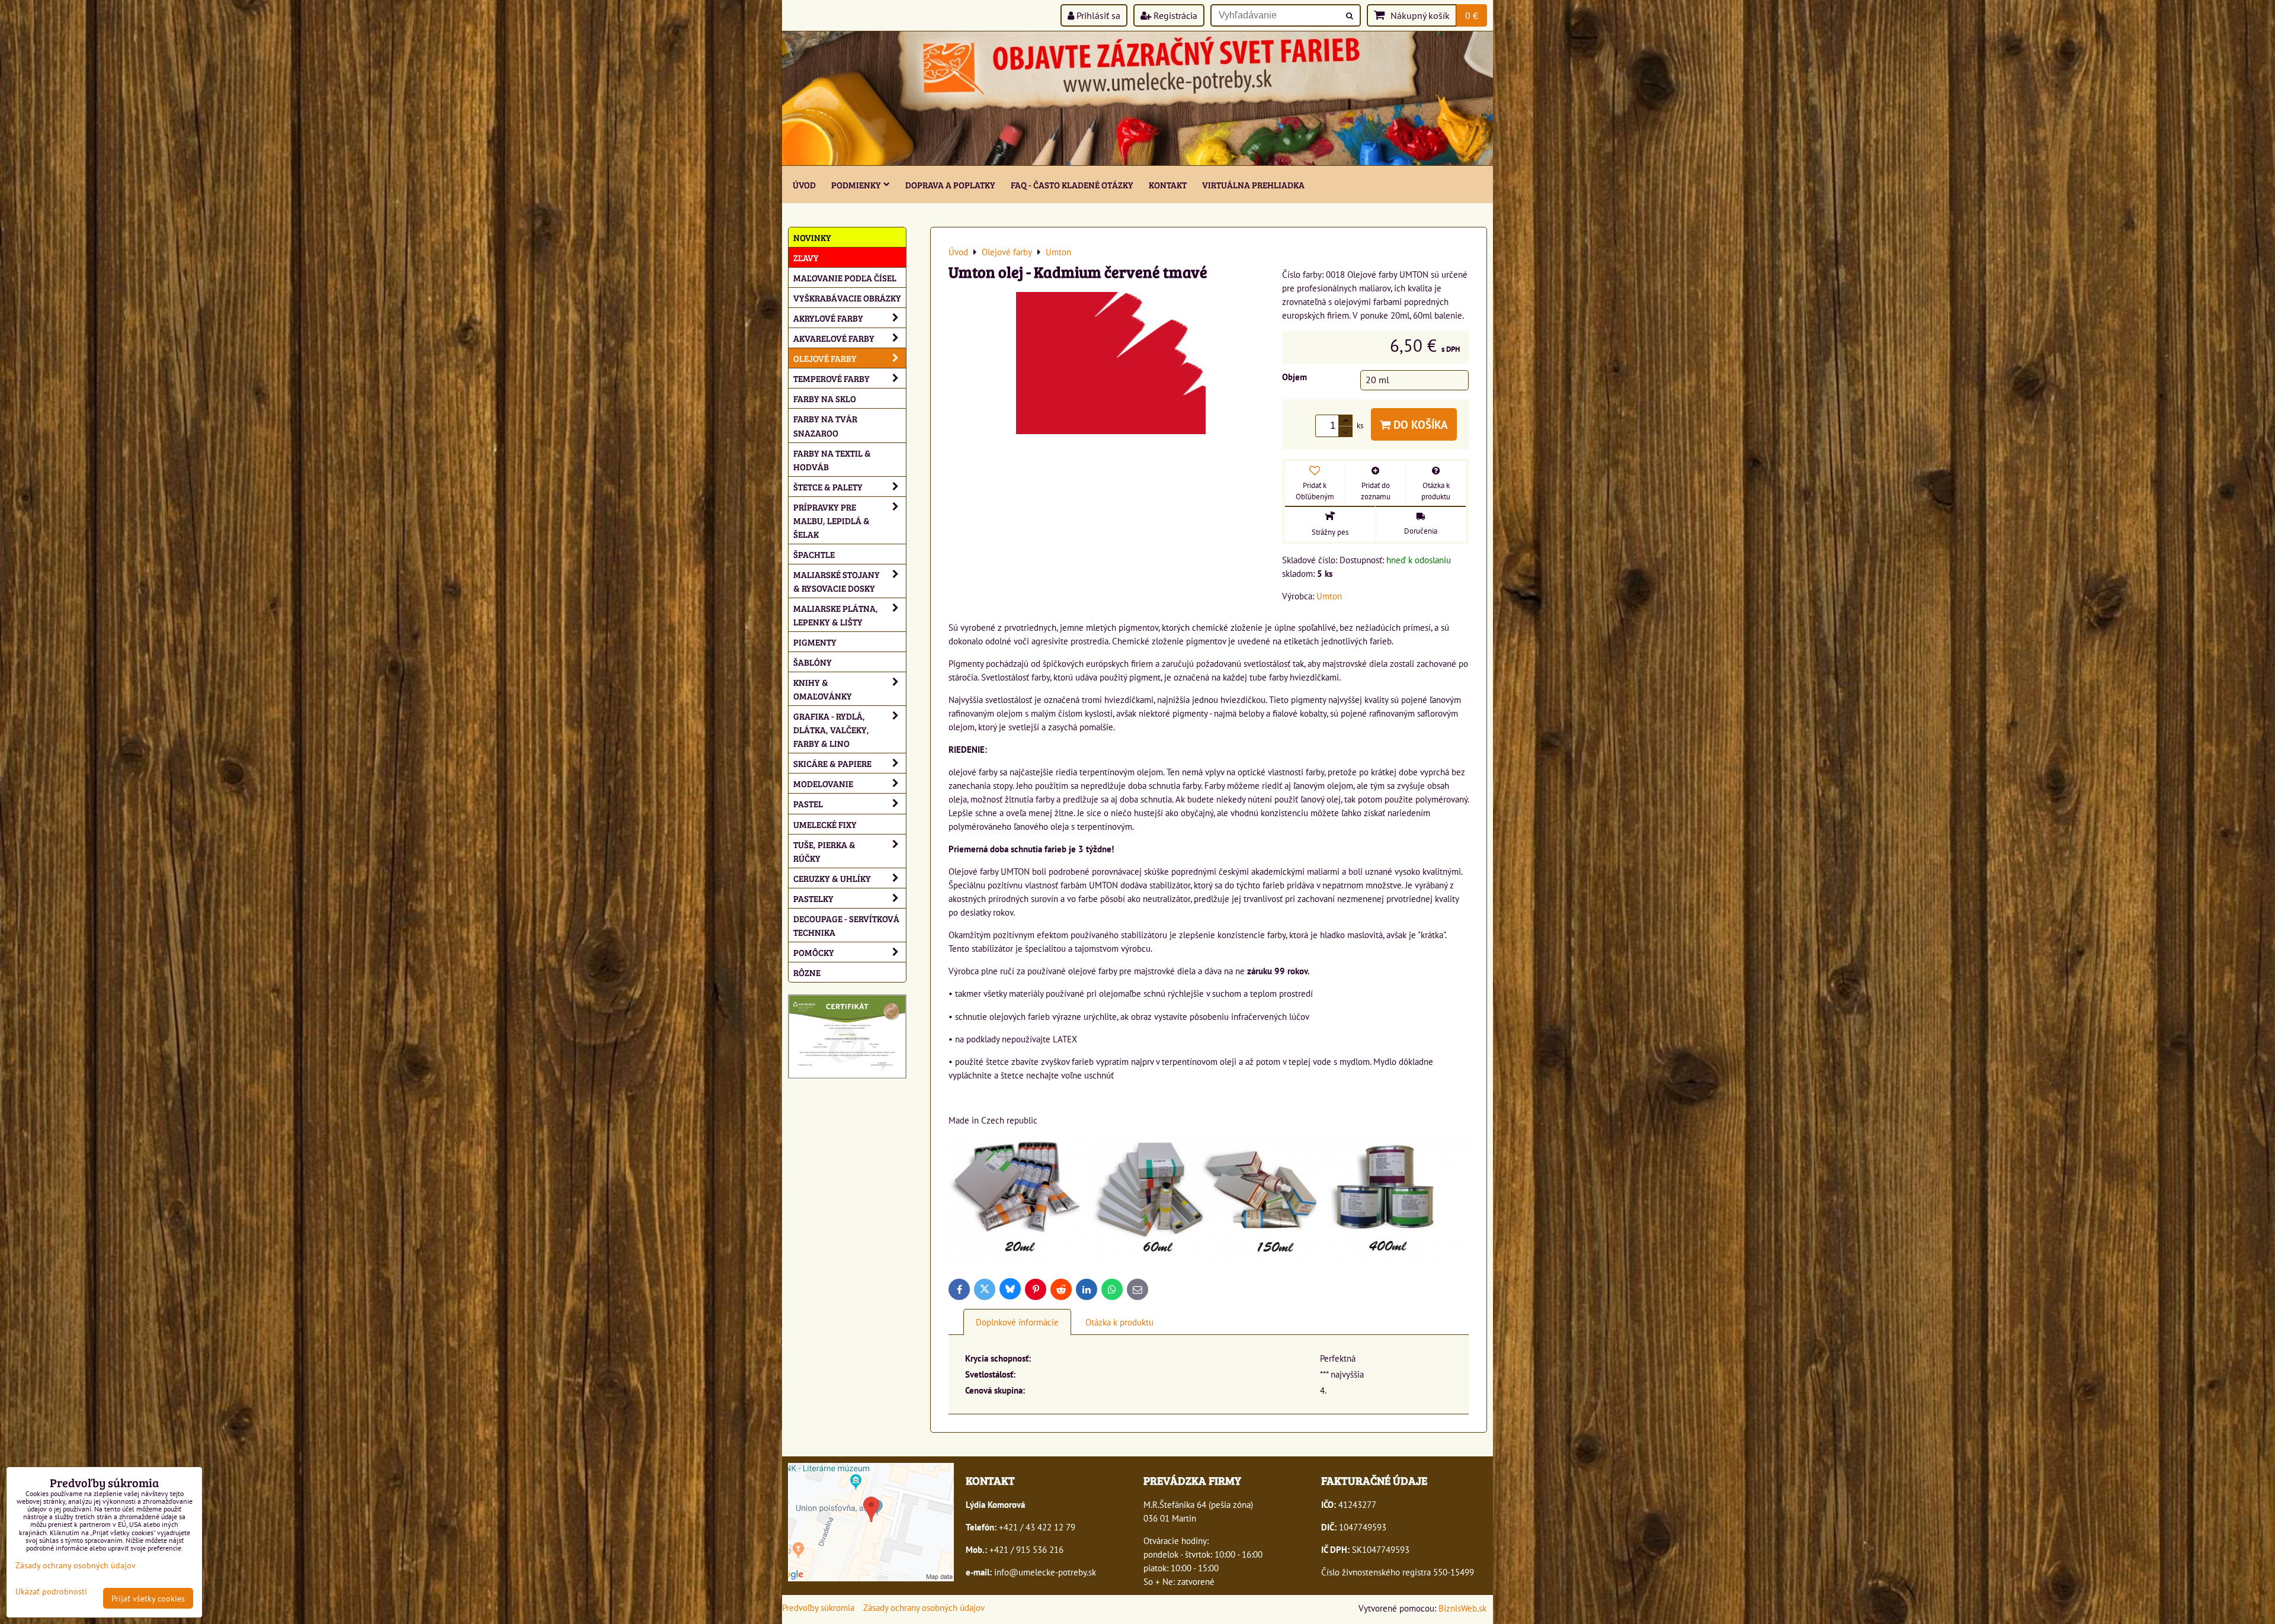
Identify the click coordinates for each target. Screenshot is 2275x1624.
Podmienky (856, 184)
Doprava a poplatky (950, 184)
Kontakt (1168, 184)
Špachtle (814, 554)
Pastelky (813, 898)
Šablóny (813, 662)
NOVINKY (812, 237)
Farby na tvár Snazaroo (825, 425)
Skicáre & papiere (832, 763)
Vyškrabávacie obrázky (847, 298)
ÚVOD (804, 184)
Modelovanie (823, 783)
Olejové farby (825, 358)
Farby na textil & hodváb (832, 460)
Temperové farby (832, 378)
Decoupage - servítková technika (846, 925)
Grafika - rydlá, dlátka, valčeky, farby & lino (831, 729)
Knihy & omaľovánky (823, 689)
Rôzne (807, 972)
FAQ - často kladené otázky (1072, 184)
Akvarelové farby (834, 338)
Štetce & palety (828, 487)
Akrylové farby (828, 318)
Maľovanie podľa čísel (845, 277)
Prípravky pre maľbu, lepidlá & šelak (832, 520)
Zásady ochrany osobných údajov (924, 1607)
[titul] (1137, 162)
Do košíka (1419, 424)
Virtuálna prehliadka (1253, 184)
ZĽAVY (806, 257)
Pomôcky (814, 952)
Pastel (808, 803)
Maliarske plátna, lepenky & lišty (836, 615)
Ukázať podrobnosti (51, 1591)
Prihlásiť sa (1097, 15)
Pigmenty (815, 642)
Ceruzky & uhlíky (832, 878)
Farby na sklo (825, 398)
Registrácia (1174, 15)
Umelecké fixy (825, 824)
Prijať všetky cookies (148, 1598)
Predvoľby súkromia (818, 1607)
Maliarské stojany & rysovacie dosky (837, 581)
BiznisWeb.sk (1462, 1608)
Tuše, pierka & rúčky (824, 851)
